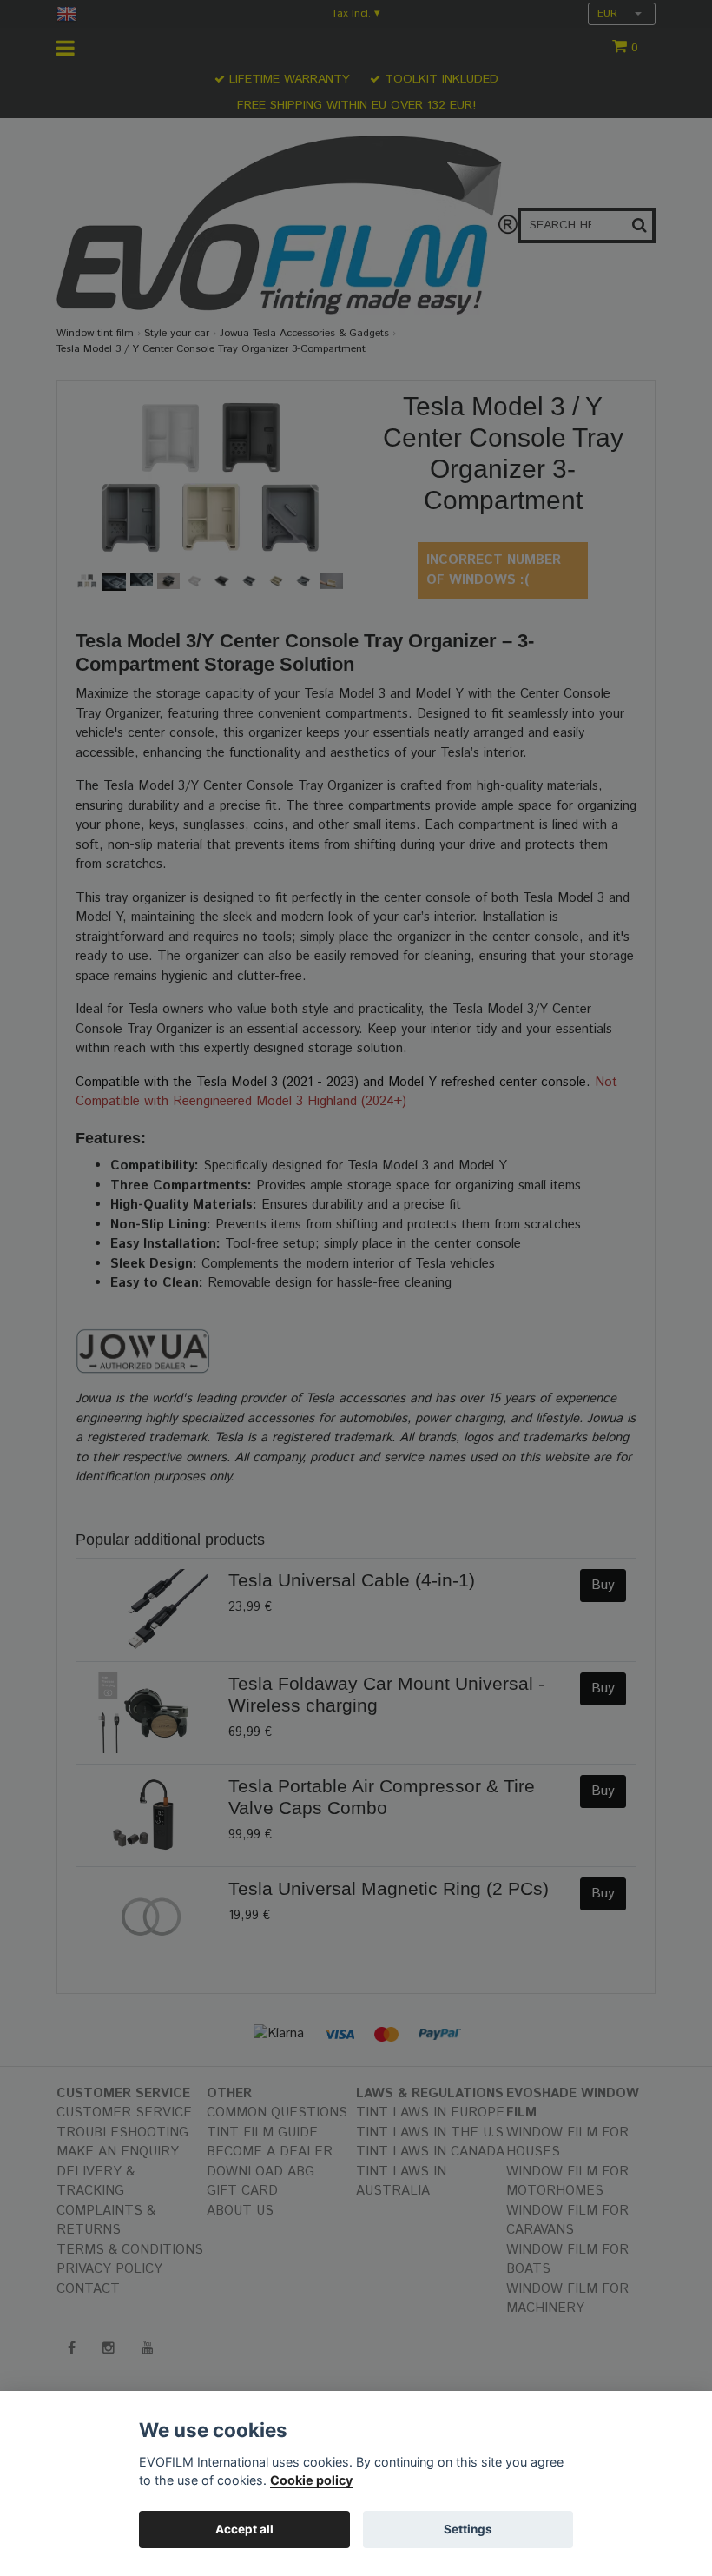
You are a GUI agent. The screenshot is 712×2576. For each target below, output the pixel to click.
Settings (468, 2529)
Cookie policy (311, 2480)
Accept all (244, 2529)
